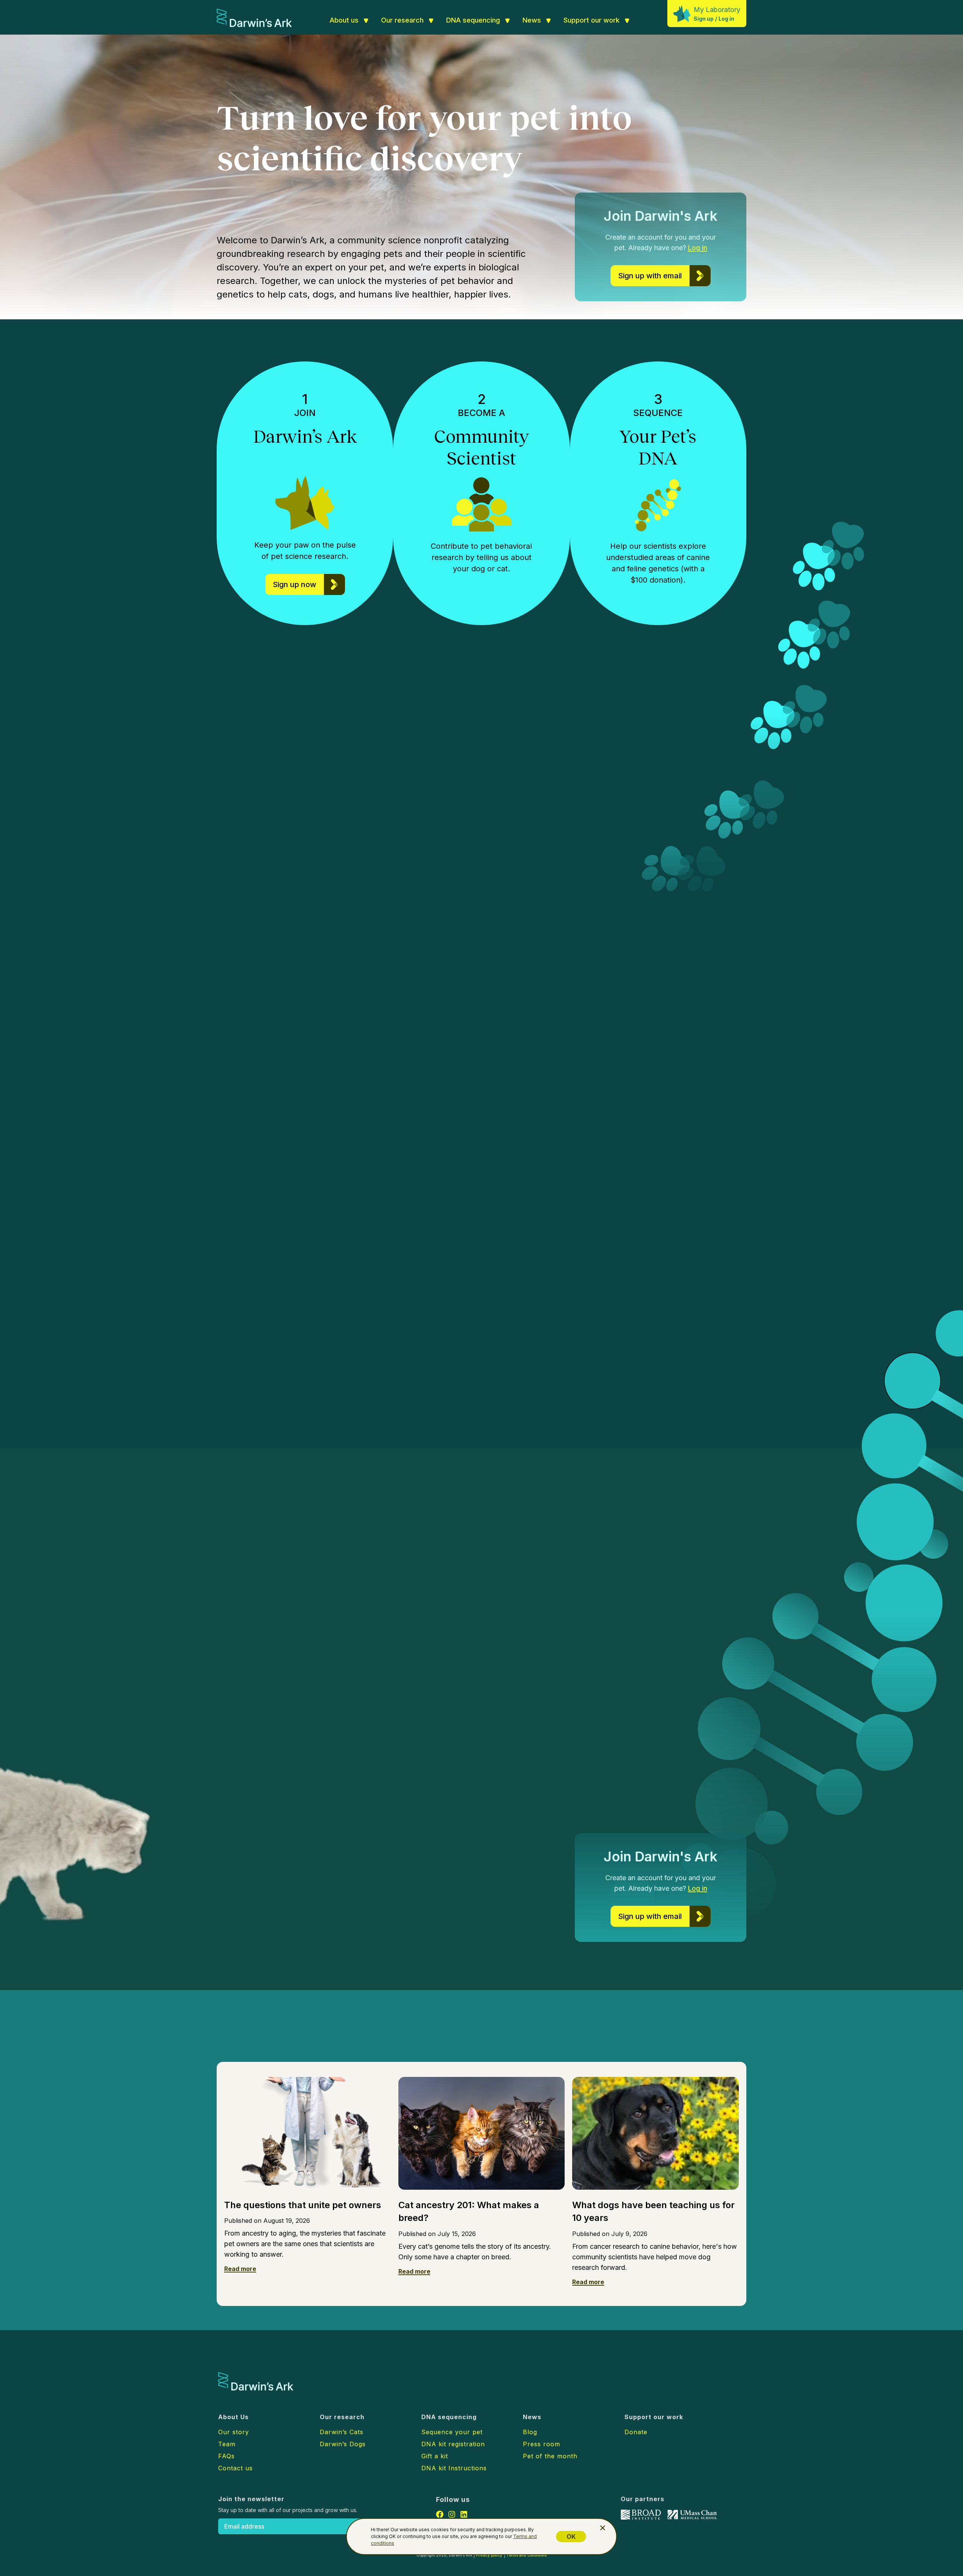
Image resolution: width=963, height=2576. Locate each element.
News (532, 20)
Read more (240, 2269)
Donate (636, 2432)
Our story (234, 2432)
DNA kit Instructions (454, 2468)
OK (571, 2537)
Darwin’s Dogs (378, 1089)
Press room (541, 2444)
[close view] (603, 2528)
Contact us (235, 2468)
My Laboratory (717, 10)
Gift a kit (435, 2456)
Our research (402, 20)
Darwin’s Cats (274, 1131)
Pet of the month (550, 2456)
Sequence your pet (452, 2432)
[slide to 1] (803, 1230)
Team (227, 2444)
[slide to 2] (810, 1230)
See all (374, 2039)
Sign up (704, 19)
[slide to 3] (818, 1230)
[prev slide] (786, 1230)
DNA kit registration (453, 2444)
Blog (530, 2432)
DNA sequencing (473, 20)
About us (344, 20)
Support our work (592, 20)
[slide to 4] (827, 1230)
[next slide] (843, 1230)
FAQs (226, 2456)
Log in (726, 19)
